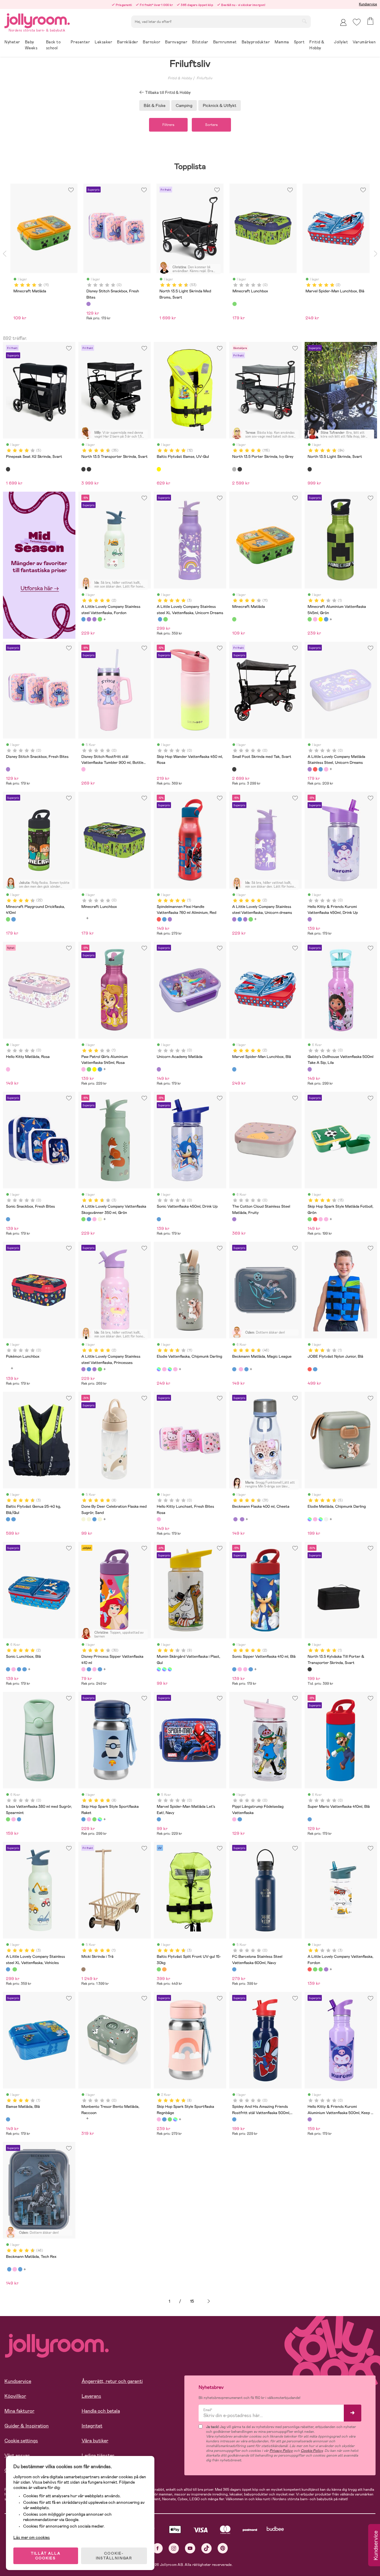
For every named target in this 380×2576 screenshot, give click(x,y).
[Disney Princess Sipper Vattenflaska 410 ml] (83, 1669)
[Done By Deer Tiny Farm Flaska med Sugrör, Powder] (100, 1519)
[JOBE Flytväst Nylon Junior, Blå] (310, 1369)
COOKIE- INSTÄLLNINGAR (114, 2556)
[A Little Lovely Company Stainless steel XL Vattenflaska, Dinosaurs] (165, 619)
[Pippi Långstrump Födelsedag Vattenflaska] (234, 1819)
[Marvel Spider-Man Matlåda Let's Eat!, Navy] (159, 1819)
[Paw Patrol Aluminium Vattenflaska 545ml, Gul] (321, 619)
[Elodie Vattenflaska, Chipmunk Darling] (159, 1369)
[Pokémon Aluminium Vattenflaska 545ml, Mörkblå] (326, 619)
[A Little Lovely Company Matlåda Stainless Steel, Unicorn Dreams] (310, 769)
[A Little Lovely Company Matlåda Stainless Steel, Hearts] (326, 769)
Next (376, 254)
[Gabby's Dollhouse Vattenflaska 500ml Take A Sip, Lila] (310, 1069)
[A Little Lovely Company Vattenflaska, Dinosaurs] (315, 1969)
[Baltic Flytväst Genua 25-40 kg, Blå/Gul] (8, 1519)
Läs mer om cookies (32, 2537)
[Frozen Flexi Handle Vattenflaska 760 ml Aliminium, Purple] (170, 919)
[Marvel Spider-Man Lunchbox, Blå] (234, 1069)
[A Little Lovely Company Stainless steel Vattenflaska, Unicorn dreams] (89, 619)
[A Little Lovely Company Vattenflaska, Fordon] (310, 1969)
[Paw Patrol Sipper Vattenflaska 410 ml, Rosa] (94, 1669)
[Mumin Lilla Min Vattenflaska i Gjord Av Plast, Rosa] (170, 1669)
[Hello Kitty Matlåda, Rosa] (8, 1069)
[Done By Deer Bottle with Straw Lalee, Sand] (89, 1519)
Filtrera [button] (168, 125)
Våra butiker (95, 2441)
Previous (4, 254)
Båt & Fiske (155, 105)
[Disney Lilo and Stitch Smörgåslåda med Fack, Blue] (19, 1669)
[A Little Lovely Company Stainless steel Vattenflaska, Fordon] (83, 619)
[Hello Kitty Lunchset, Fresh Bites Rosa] (159, 1519)
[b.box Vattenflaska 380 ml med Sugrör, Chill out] (19, 1819)
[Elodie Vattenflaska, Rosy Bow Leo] (175, 1369)
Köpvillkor (15, 2396)
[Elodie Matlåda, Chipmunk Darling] (310, 1519)
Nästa (209, 2301)
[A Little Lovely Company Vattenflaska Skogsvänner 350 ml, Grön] (83, 1219)
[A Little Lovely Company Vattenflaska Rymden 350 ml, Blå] (89, 1219)
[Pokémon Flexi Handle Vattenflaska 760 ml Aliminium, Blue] (164, 919)
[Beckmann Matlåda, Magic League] (234, 1369)
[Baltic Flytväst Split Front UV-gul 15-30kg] (159, 1969)
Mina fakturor (19, 2411)
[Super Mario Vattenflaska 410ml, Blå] (310, 1819)
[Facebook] (157, 2548)
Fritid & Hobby (180, 78)
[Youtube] (190, 2548)
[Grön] (235, 304)
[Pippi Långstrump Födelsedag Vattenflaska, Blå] (240, 1819)
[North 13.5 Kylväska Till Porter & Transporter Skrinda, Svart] (310, 1669)
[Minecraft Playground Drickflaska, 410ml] (8, 919)
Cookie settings (21, 2441)
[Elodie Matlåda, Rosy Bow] (315, 1519)
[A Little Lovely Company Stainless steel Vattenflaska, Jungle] (100, 619)
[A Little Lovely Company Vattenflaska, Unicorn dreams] (326, 1969)
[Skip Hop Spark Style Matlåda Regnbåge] (326, 1219)
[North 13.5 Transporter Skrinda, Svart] (83, 469)
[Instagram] (174, 2548)
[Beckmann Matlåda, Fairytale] (241, 1369)
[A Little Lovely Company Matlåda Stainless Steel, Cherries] (315, 769)
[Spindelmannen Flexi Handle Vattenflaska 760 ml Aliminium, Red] (159, 919)
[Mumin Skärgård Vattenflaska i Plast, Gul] (159, 1669)
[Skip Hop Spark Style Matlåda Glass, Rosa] (321, 1219)
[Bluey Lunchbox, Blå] (24, 1669)
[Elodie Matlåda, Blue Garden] (326, 1519)
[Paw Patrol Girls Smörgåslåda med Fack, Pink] (13, 1669)
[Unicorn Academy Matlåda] (159, 1069)
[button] (357, 22)
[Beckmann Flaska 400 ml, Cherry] (235, 1519)
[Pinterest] (223, 2548)
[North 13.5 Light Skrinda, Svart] (310, 469)
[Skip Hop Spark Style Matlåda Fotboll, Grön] (310, 1219)
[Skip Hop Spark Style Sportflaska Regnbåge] (89, 1819)
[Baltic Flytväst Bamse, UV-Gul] (159, 469)
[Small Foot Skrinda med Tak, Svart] (234, 769)
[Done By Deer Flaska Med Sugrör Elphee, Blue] (94, 1519)
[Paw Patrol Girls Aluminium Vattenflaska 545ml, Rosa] (315, 619)
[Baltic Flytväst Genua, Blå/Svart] (13, 1519)
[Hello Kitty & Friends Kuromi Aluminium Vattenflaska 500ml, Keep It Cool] (310, 2119)
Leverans (91, 2396)
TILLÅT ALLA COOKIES (46, 2556)
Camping (184, 105)
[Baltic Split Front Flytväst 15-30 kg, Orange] (164, 1969)
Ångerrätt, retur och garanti (112, 2381)
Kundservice (368, 4)
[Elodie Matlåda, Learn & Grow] (321, 1519)
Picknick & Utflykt (220, 105)
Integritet (92, 2426)
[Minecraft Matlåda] (234, 619)
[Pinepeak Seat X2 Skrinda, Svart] (8, 469)
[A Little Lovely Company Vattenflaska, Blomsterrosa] (321, 1969)
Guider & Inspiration (27, 2426)
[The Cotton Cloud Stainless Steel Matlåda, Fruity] (234, 1219)
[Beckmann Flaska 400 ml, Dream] (242, 1519)
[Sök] (304, 21)
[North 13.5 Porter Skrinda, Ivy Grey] (234, 469)
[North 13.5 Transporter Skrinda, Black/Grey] (89, 469)
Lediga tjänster (98, 2456)
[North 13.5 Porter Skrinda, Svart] (240, 469)
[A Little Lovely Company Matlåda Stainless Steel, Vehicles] (321, 769)
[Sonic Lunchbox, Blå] (8, 1669)
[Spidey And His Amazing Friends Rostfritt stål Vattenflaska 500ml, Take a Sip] (234, 2119)
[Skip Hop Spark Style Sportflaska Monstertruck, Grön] (100, 1819)
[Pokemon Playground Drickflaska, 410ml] (13, 919)
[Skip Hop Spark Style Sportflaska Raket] (83, 1819)
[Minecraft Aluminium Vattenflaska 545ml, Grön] (310, 619)
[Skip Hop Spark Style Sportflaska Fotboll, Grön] (94, 1819)
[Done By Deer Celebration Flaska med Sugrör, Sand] (83, 1519)
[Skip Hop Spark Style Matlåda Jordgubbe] (315, 1219)
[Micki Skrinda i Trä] (83, 1969)
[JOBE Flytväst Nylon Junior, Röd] (315, 1369)
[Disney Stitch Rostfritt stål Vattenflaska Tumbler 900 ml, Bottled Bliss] (83, 769)
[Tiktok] (206, 2548)
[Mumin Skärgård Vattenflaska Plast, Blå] (164, 1669)
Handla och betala (101, 2411)
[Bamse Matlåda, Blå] (8, 2119)
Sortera (211, 125)
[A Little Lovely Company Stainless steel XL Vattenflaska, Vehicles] (160, 619)
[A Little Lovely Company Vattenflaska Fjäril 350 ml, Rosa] (94, 1219)
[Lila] (88, 304)
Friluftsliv (204, 78)
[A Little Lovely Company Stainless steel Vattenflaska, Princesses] (94, 619)
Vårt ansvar (17, 2456)
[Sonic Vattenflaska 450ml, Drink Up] (159, 1219)
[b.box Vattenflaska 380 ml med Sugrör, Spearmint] (8, 1819)
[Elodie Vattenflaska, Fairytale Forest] (170, 1369)
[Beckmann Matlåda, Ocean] (246, 1369)
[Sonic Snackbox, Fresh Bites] (8, 1219)
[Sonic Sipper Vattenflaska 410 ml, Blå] (89, 1669)
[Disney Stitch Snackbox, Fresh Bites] (8, 769)
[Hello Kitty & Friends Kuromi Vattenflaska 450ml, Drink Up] (310, 919)
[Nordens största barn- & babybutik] (37, 20)
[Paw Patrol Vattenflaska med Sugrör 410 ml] (100, 1669)
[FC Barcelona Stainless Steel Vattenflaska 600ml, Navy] (234, 1969)
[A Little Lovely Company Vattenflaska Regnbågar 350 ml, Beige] (100, 1219)
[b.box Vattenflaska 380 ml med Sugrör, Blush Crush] (13, 1819)
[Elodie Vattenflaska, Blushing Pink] (164, 1369)
